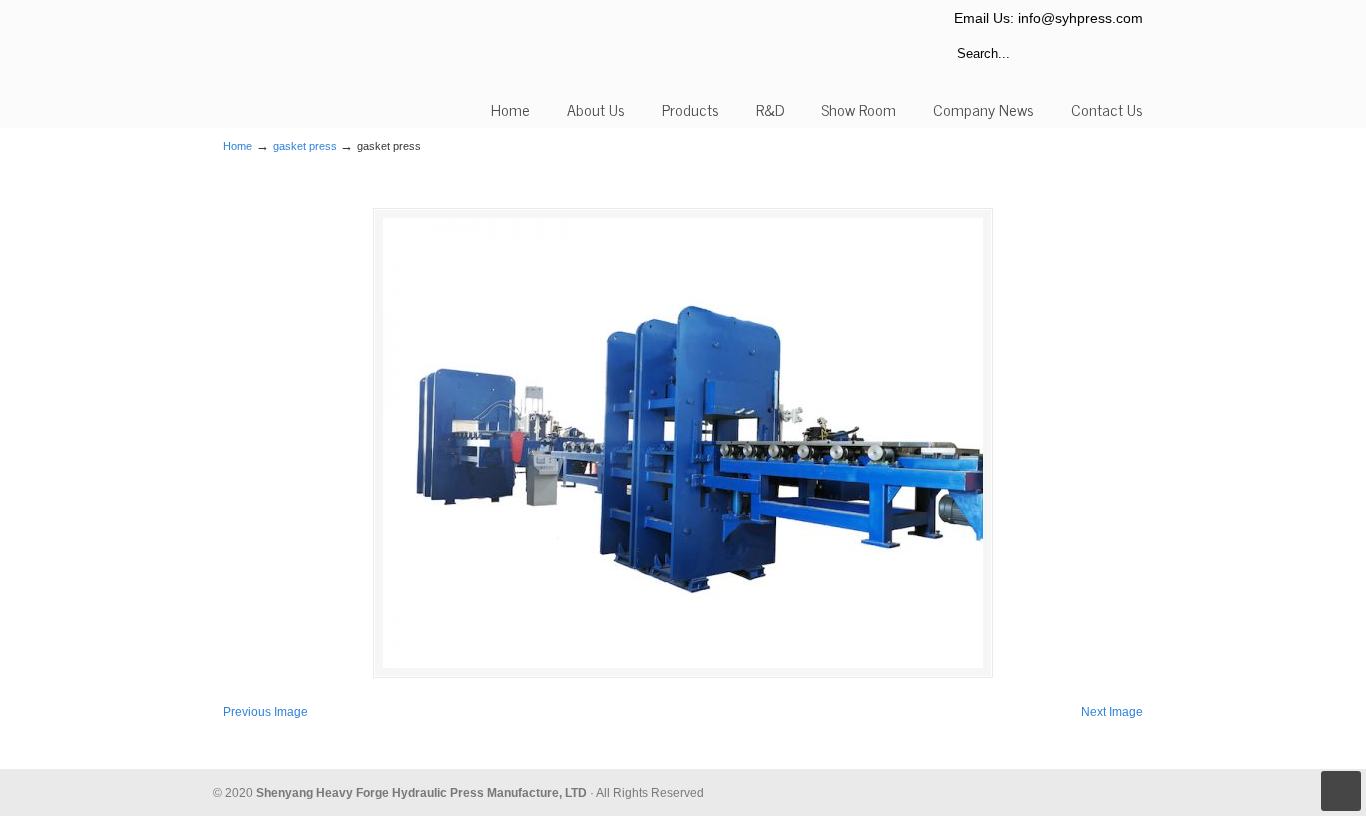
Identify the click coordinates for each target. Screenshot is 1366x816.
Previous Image (265, 712)
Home (237, 146)
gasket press (305, 146)
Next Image (1112, 712)
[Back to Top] (1341, 791)
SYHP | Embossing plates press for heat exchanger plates (310, 60)
